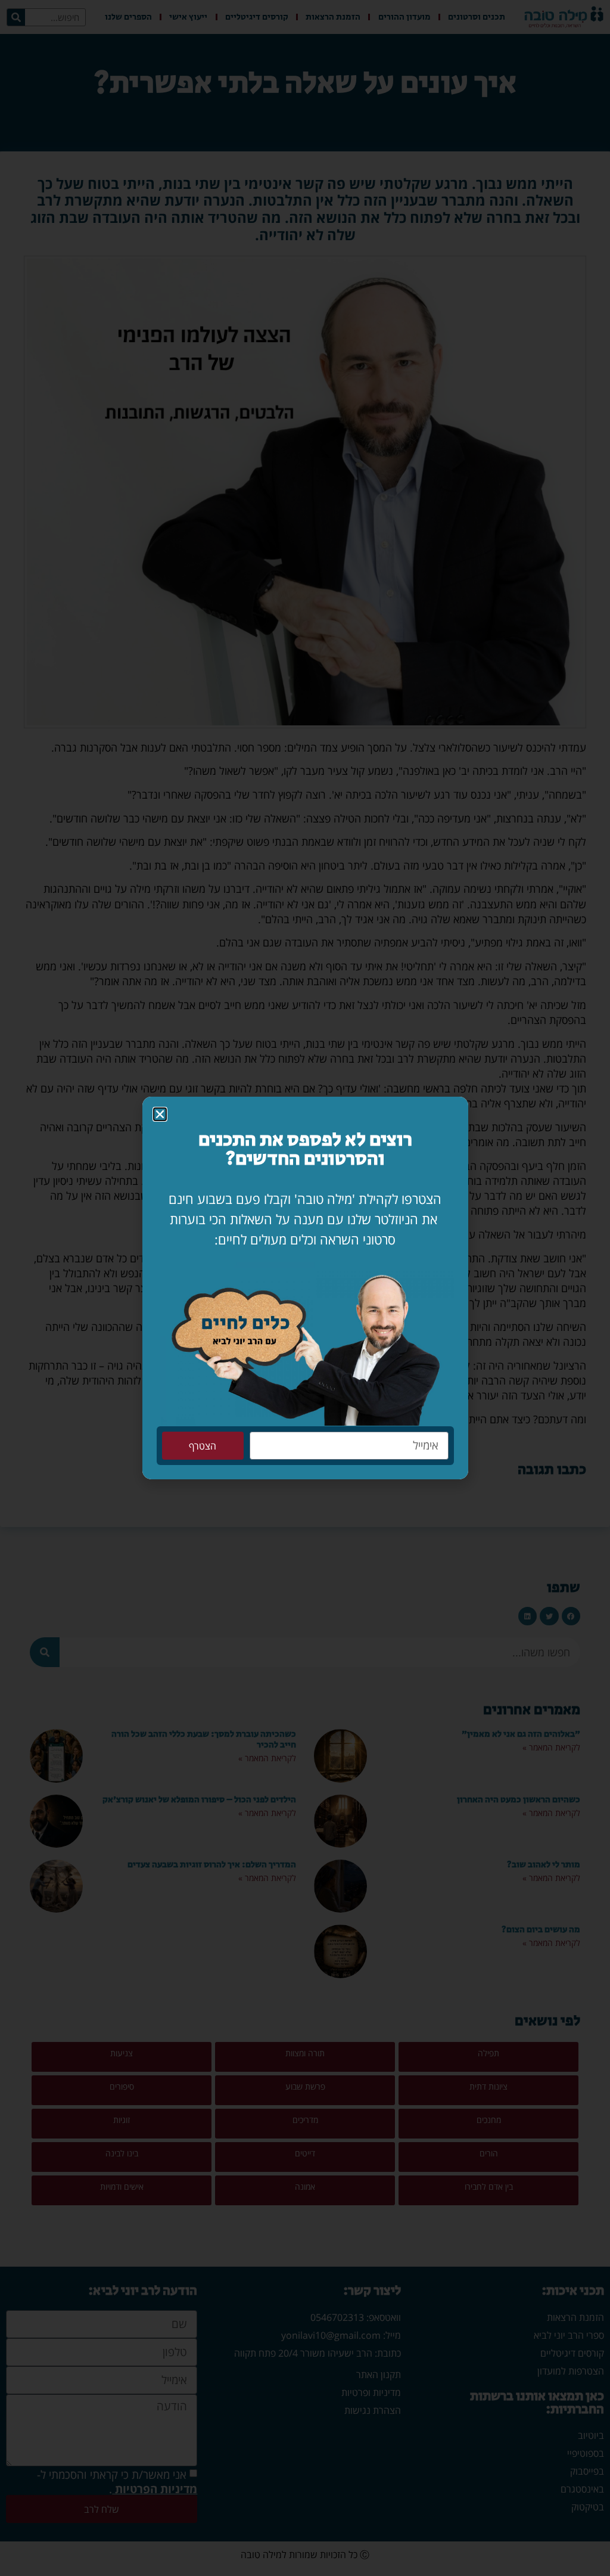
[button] (160, 1114)
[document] (305, 1288)
